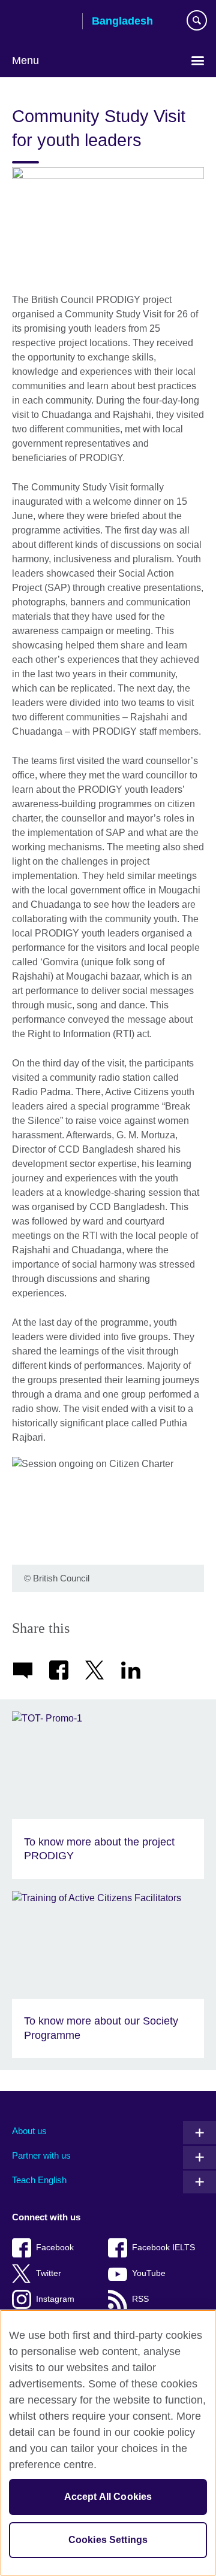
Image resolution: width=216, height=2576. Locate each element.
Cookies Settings (108, 2540)
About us (29, 2131)
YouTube (149, 2273)
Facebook (55, 2248)
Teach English (39, 2180)
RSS (140, 2299)
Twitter (49, 2273)
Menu (25, 60)
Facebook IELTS (163, 2248)
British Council (43, 22)
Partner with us (41, 2155)
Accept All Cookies (108, 2497)
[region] (108, 2443)
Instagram (55, 2299)
